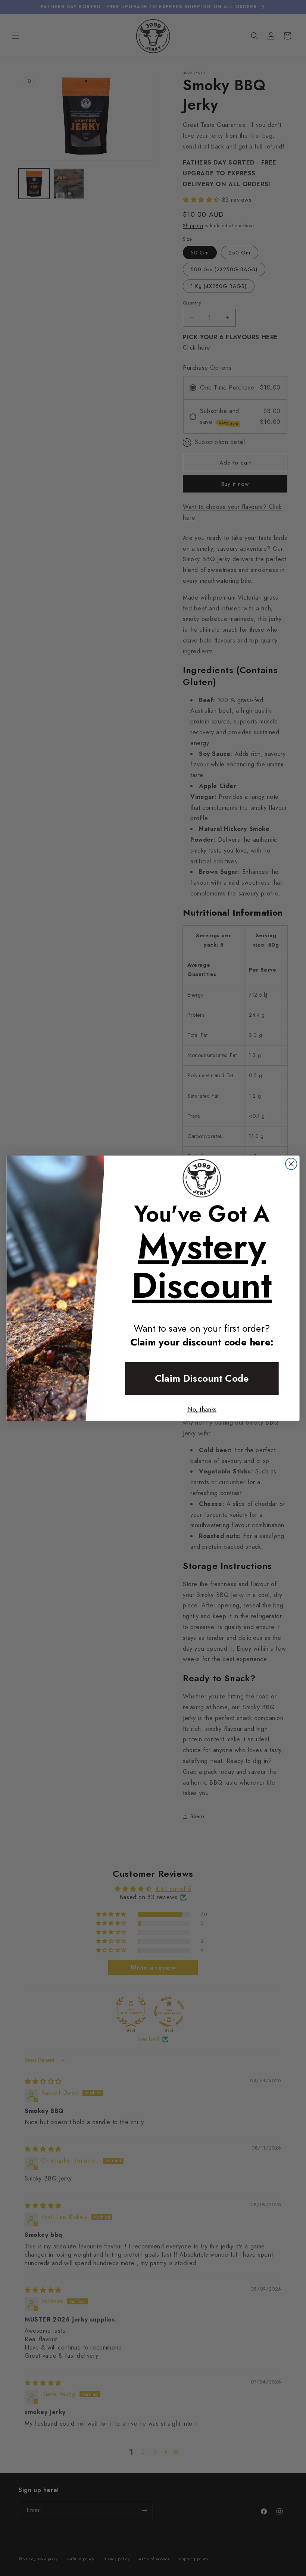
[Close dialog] (291, 1164)
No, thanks (202, 1409)
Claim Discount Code (202, 1378)
